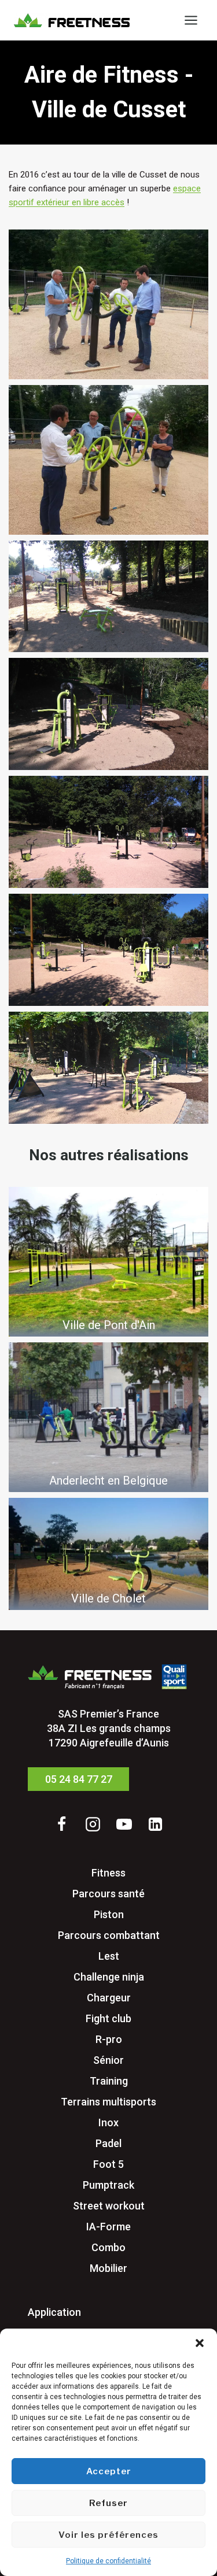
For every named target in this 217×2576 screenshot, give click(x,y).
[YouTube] (124, 1824)
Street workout (109, 2206)
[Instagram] (93, 1824)
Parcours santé (108, 1894)
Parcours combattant (109, 1935)
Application (54, 2312)
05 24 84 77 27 (79, 1779)
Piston (109, 1914)
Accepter (109, 2471)
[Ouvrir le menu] (191, 20)
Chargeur (109, 1998)
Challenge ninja (109, 1977)
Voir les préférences (108, 2535)
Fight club (108, 2018)
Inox (108, 2122)
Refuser (108, 2503)
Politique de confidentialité (108, 2561)
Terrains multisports (108, 2102)
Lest (109, 1956)
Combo (108, 2247)
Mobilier (108, 2268)
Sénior (108, 2060)
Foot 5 (108, 2164)
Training (109, 2081)
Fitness (108, 1873)
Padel (108, 2143)
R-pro (109, 2039)
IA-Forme (108, 2227)
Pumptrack (108, 2185)
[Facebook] (62, 1824)
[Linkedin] (156, 1824)
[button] (200, 2343)
